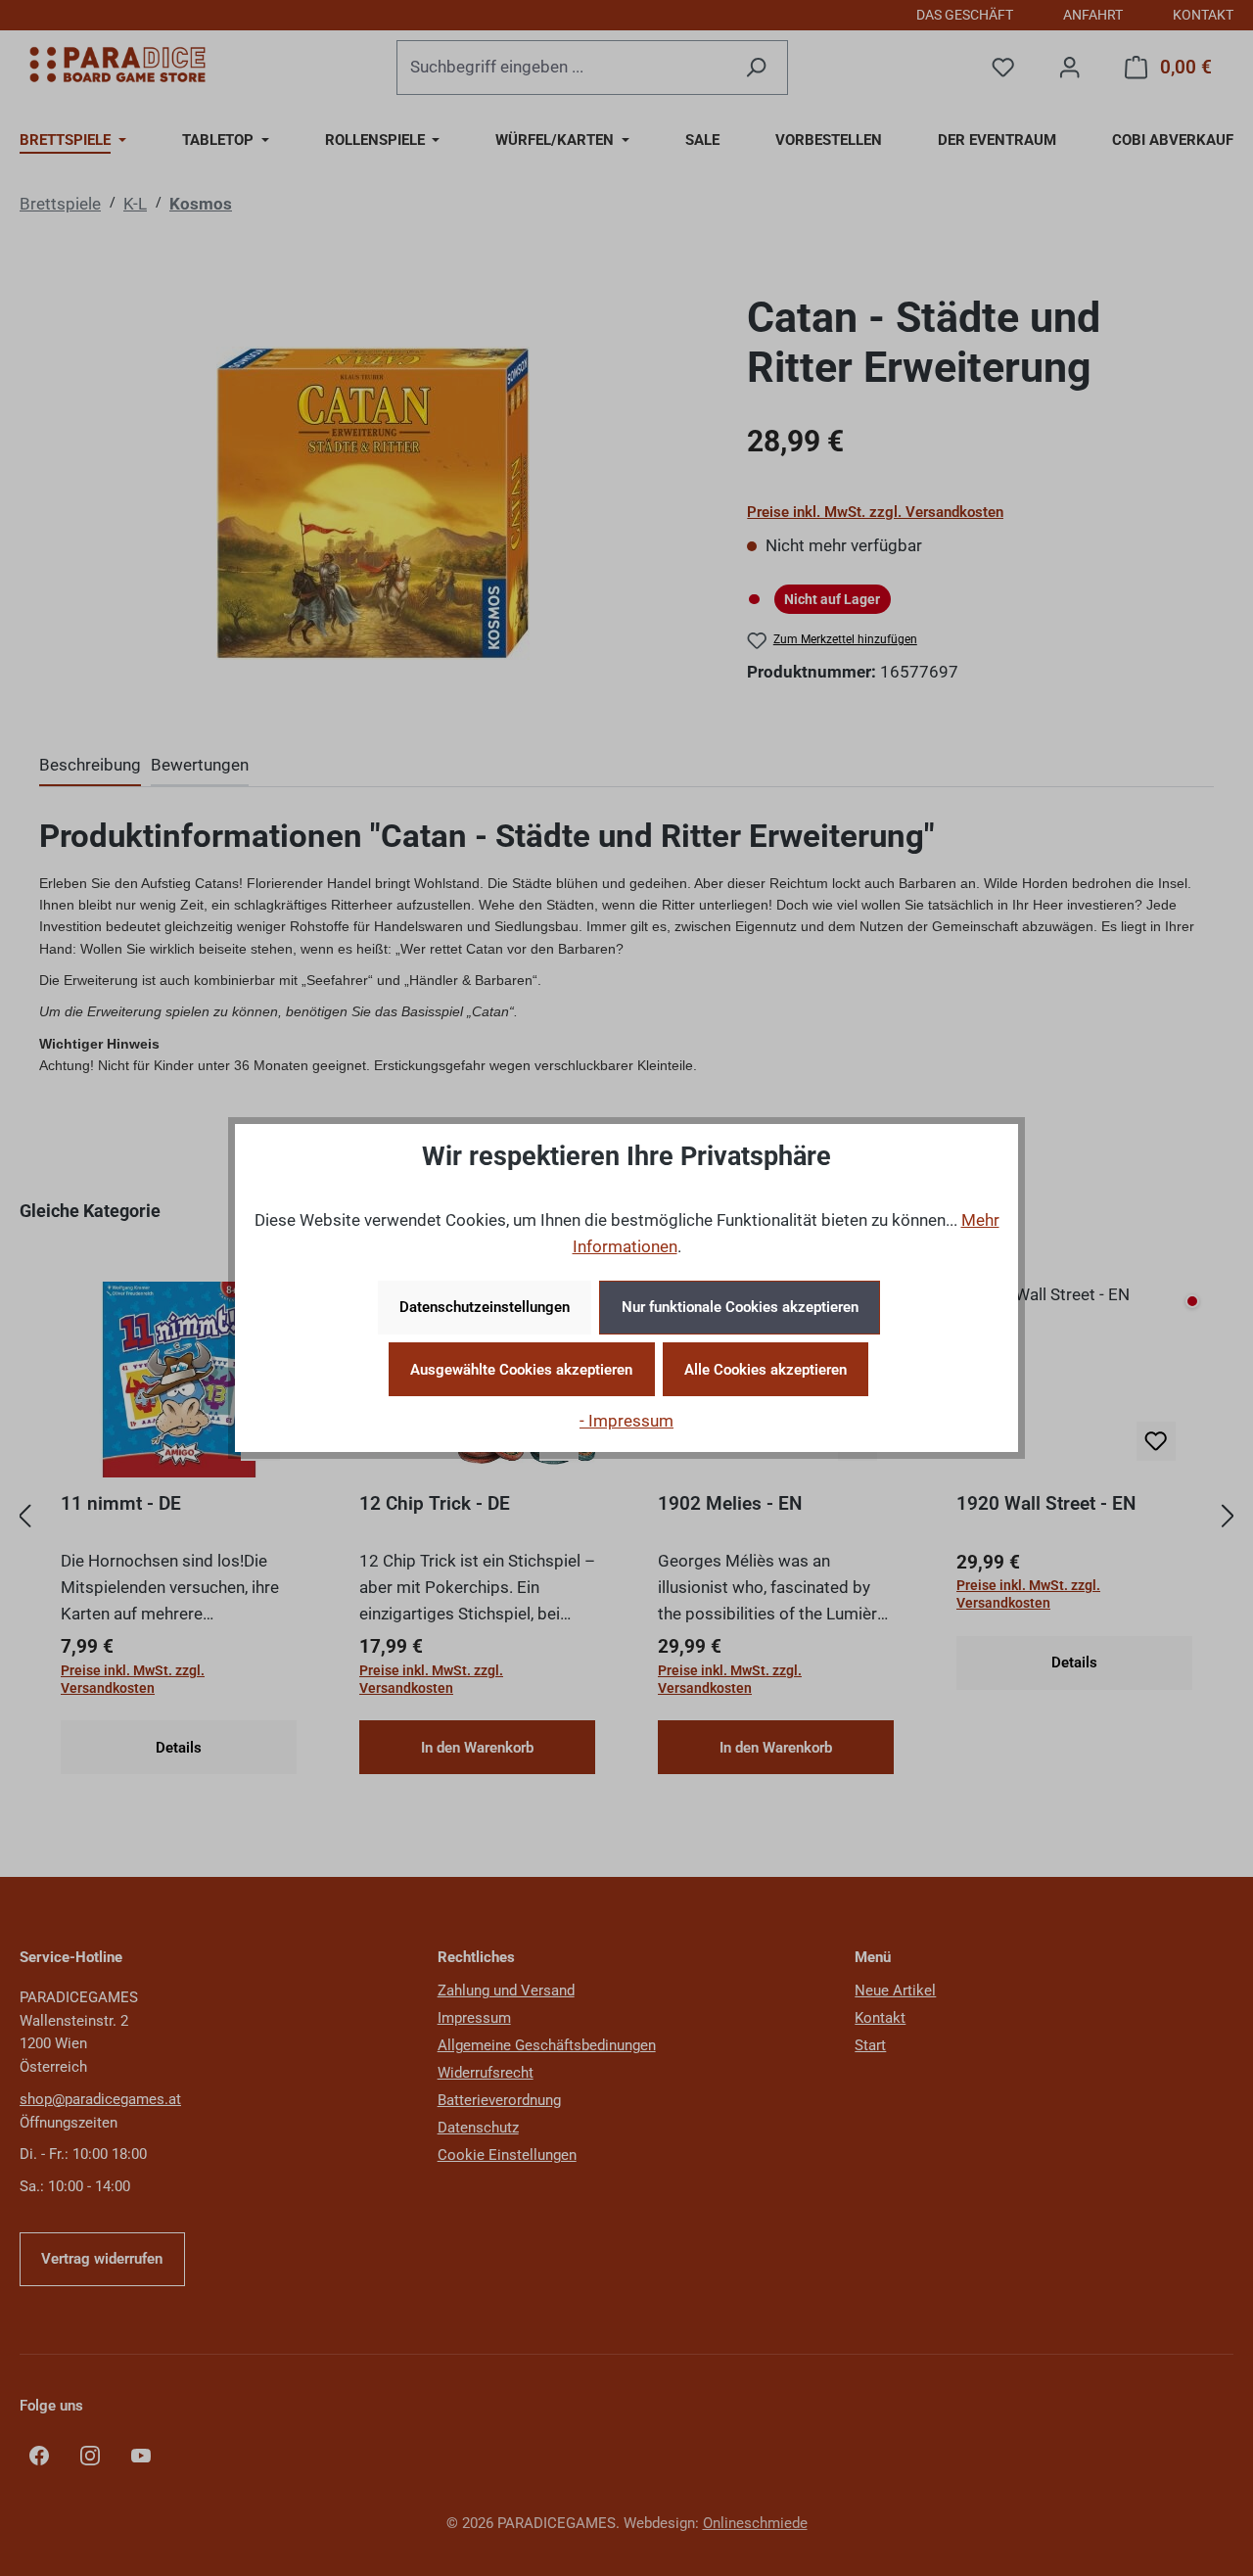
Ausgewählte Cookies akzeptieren (521, 1370)
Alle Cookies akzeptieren (766, 1370)
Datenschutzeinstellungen (485, 1307)
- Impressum (626, 1421)
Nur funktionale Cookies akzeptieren (740, 1307)
